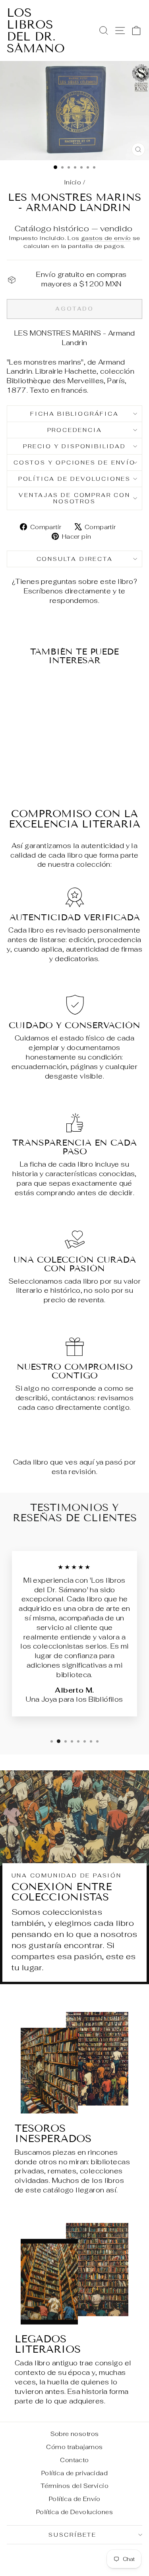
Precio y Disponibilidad (74, 446)
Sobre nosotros (75, 2434)
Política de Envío (74, 2499)
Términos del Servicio (74, 2486)
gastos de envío (106, 238)
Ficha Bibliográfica (74, 414)
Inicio (73, 182)
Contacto (74, 2460)
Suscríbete (73, 2535)
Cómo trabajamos (74, 2447)
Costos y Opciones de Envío (74, 463)
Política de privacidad (74, 2473)
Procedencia (75, 430)
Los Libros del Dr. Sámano (36, 31)
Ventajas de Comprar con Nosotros (74, 498)
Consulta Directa (75, 559)
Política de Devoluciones (74, 479)
